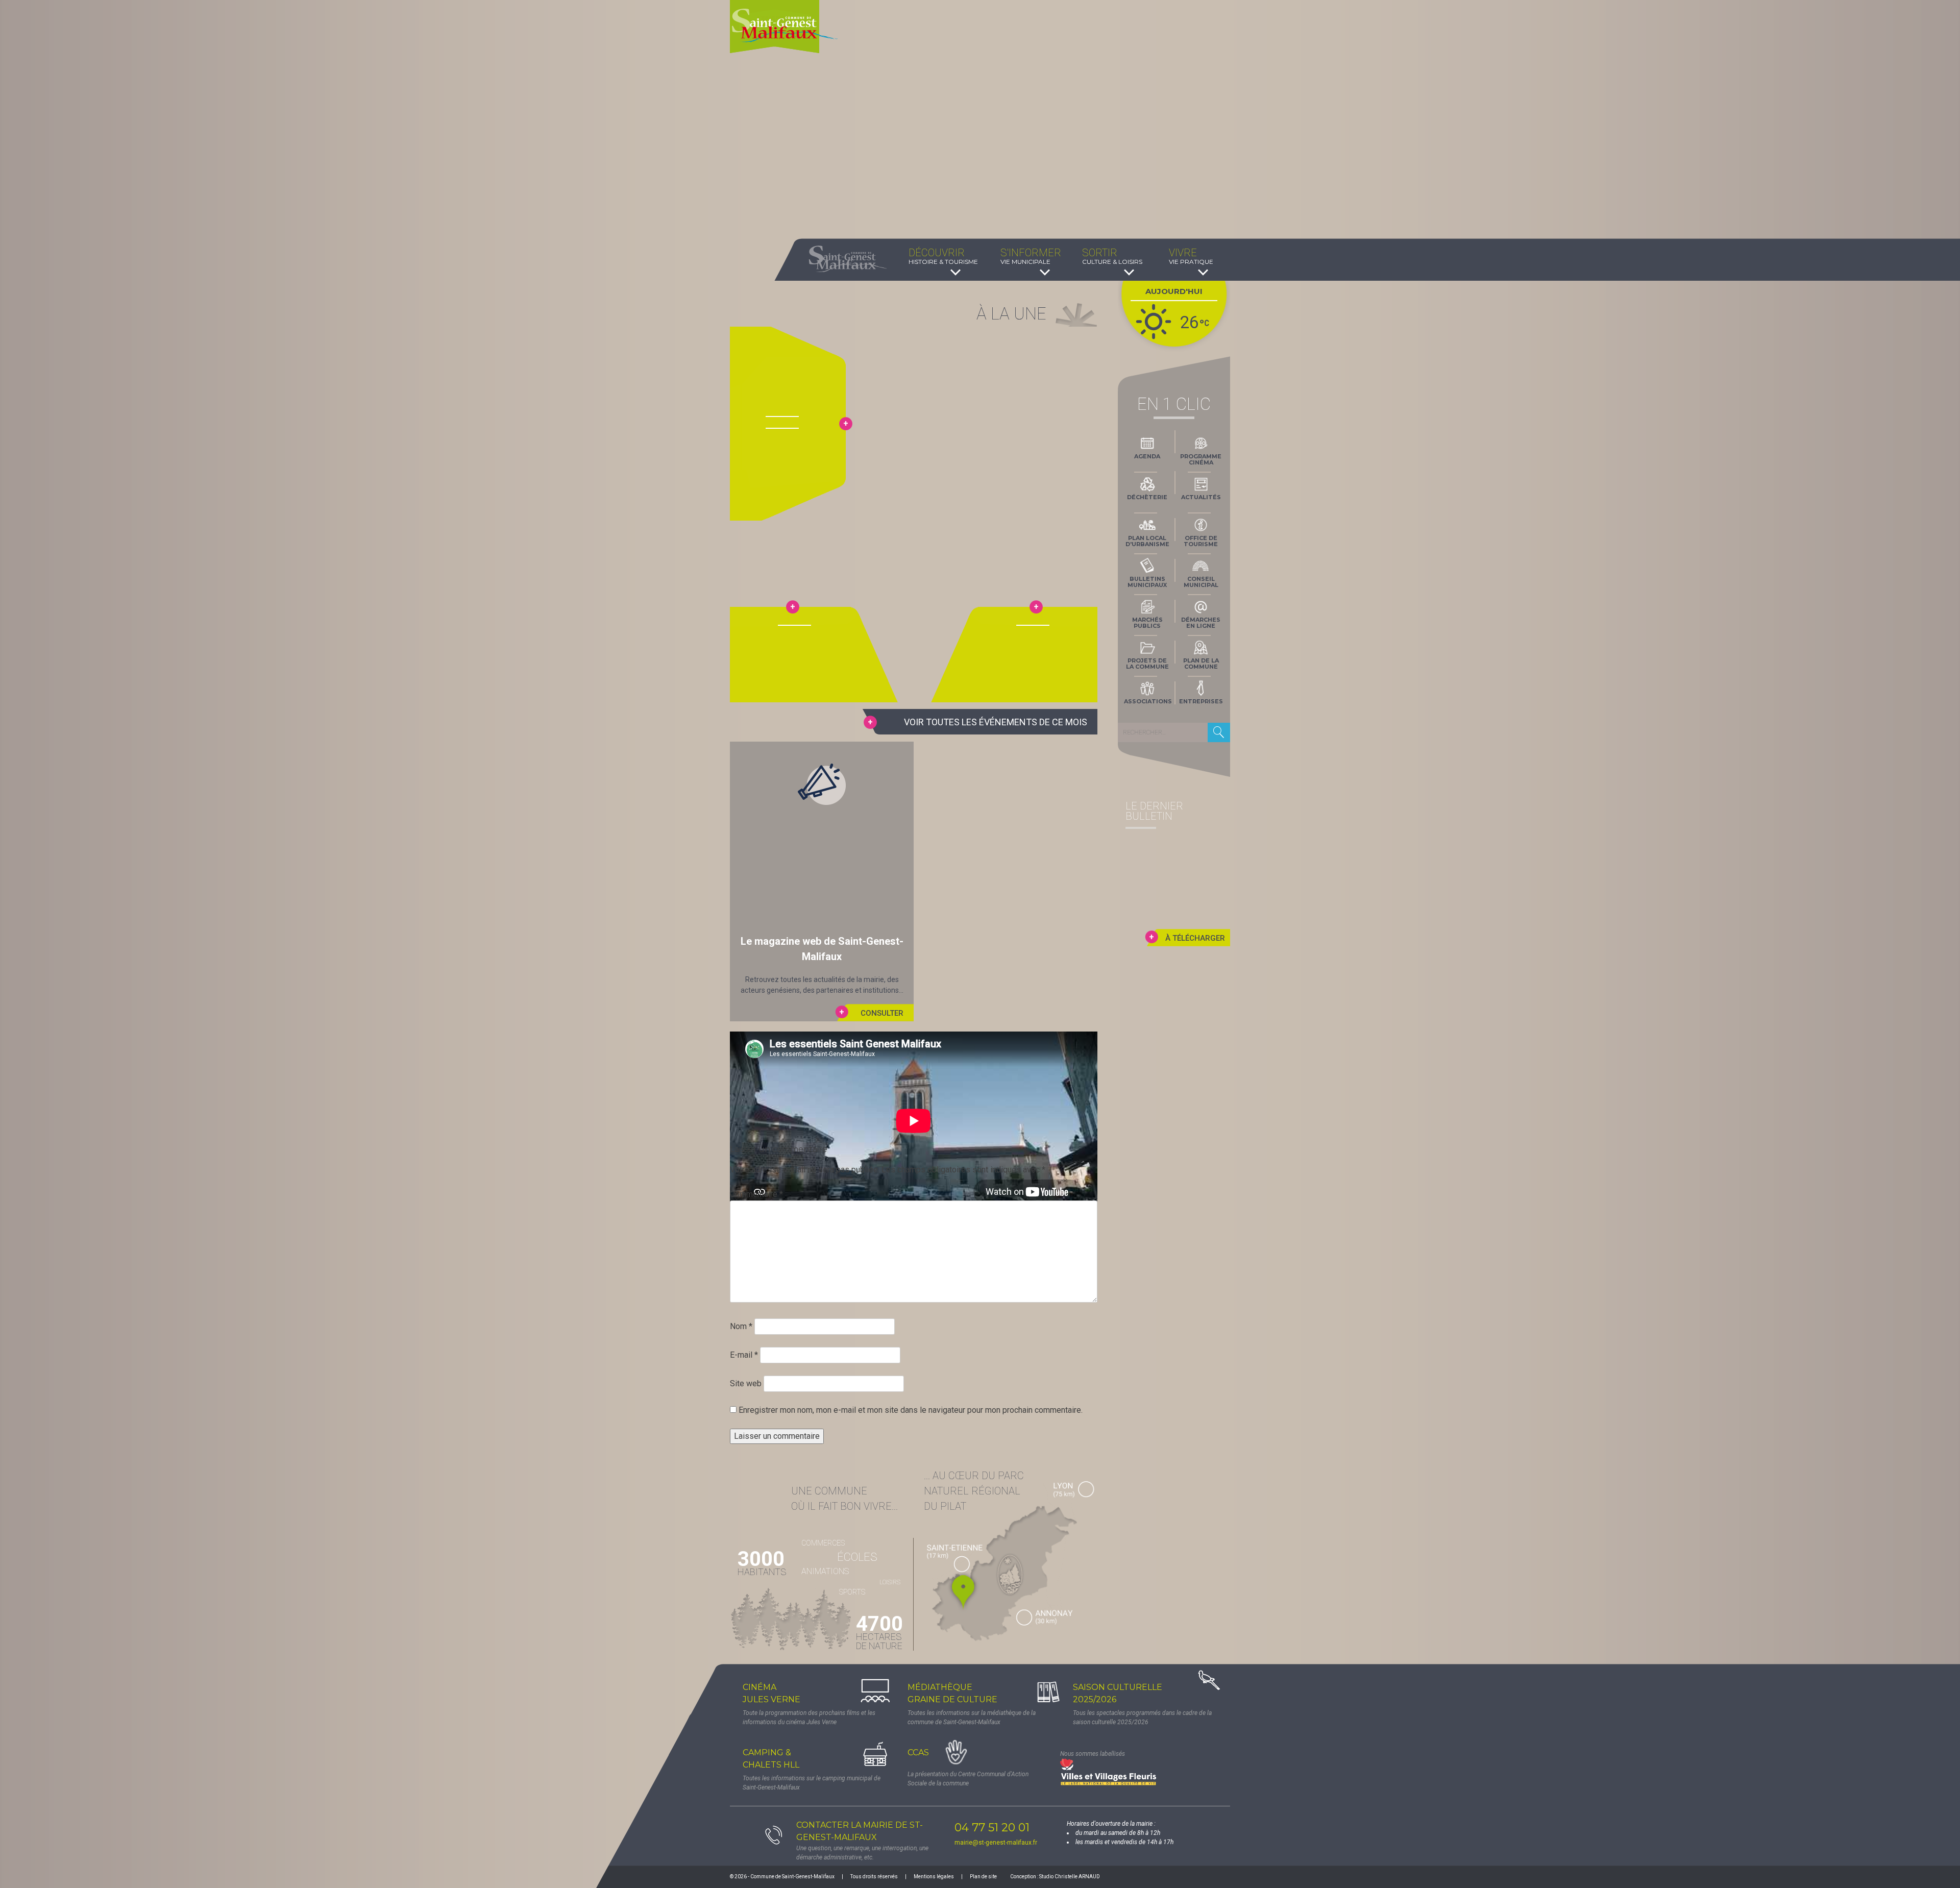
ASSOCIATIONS (1148, 701)
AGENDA (1147, 456)
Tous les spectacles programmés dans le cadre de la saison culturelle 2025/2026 (1142, 1718)
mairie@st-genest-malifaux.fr (996, 1843)
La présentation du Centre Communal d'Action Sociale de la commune (968, 1779)
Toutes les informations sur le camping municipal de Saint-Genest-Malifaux (812, 1783)
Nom (741, 1326)
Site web (746, 1383)
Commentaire (756, 1194)
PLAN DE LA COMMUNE (1201, 664)
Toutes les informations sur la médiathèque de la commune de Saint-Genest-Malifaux (972, 1718)
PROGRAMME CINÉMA (1201, 459)
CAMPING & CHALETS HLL (771, 1759)
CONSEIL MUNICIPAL (1201, 582)
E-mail (744, 1355)
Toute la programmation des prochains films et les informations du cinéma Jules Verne (809, 1718)
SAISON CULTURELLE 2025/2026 (1118, 1693)
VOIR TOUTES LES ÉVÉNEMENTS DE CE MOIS (996, 722)
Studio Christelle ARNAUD (1070, 1877)
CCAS (918, 1752)
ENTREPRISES (1201, 701)
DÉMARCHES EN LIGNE (1201, 623)
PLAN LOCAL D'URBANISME (1147, 541)
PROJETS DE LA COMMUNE (1147, 664)
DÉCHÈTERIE (1147, 497)
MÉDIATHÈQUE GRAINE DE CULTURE (952, 1693)
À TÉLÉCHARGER (1195, 938)
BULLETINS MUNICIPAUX (1147, 582)
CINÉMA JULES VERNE (771, 1693)
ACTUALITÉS (1201, 497)
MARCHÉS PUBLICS (1147, 623)
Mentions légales (934, 1877)
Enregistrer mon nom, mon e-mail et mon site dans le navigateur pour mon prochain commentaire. (911, 1410)
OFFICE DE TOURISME (1201, 541)
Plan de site (983, 1877)
